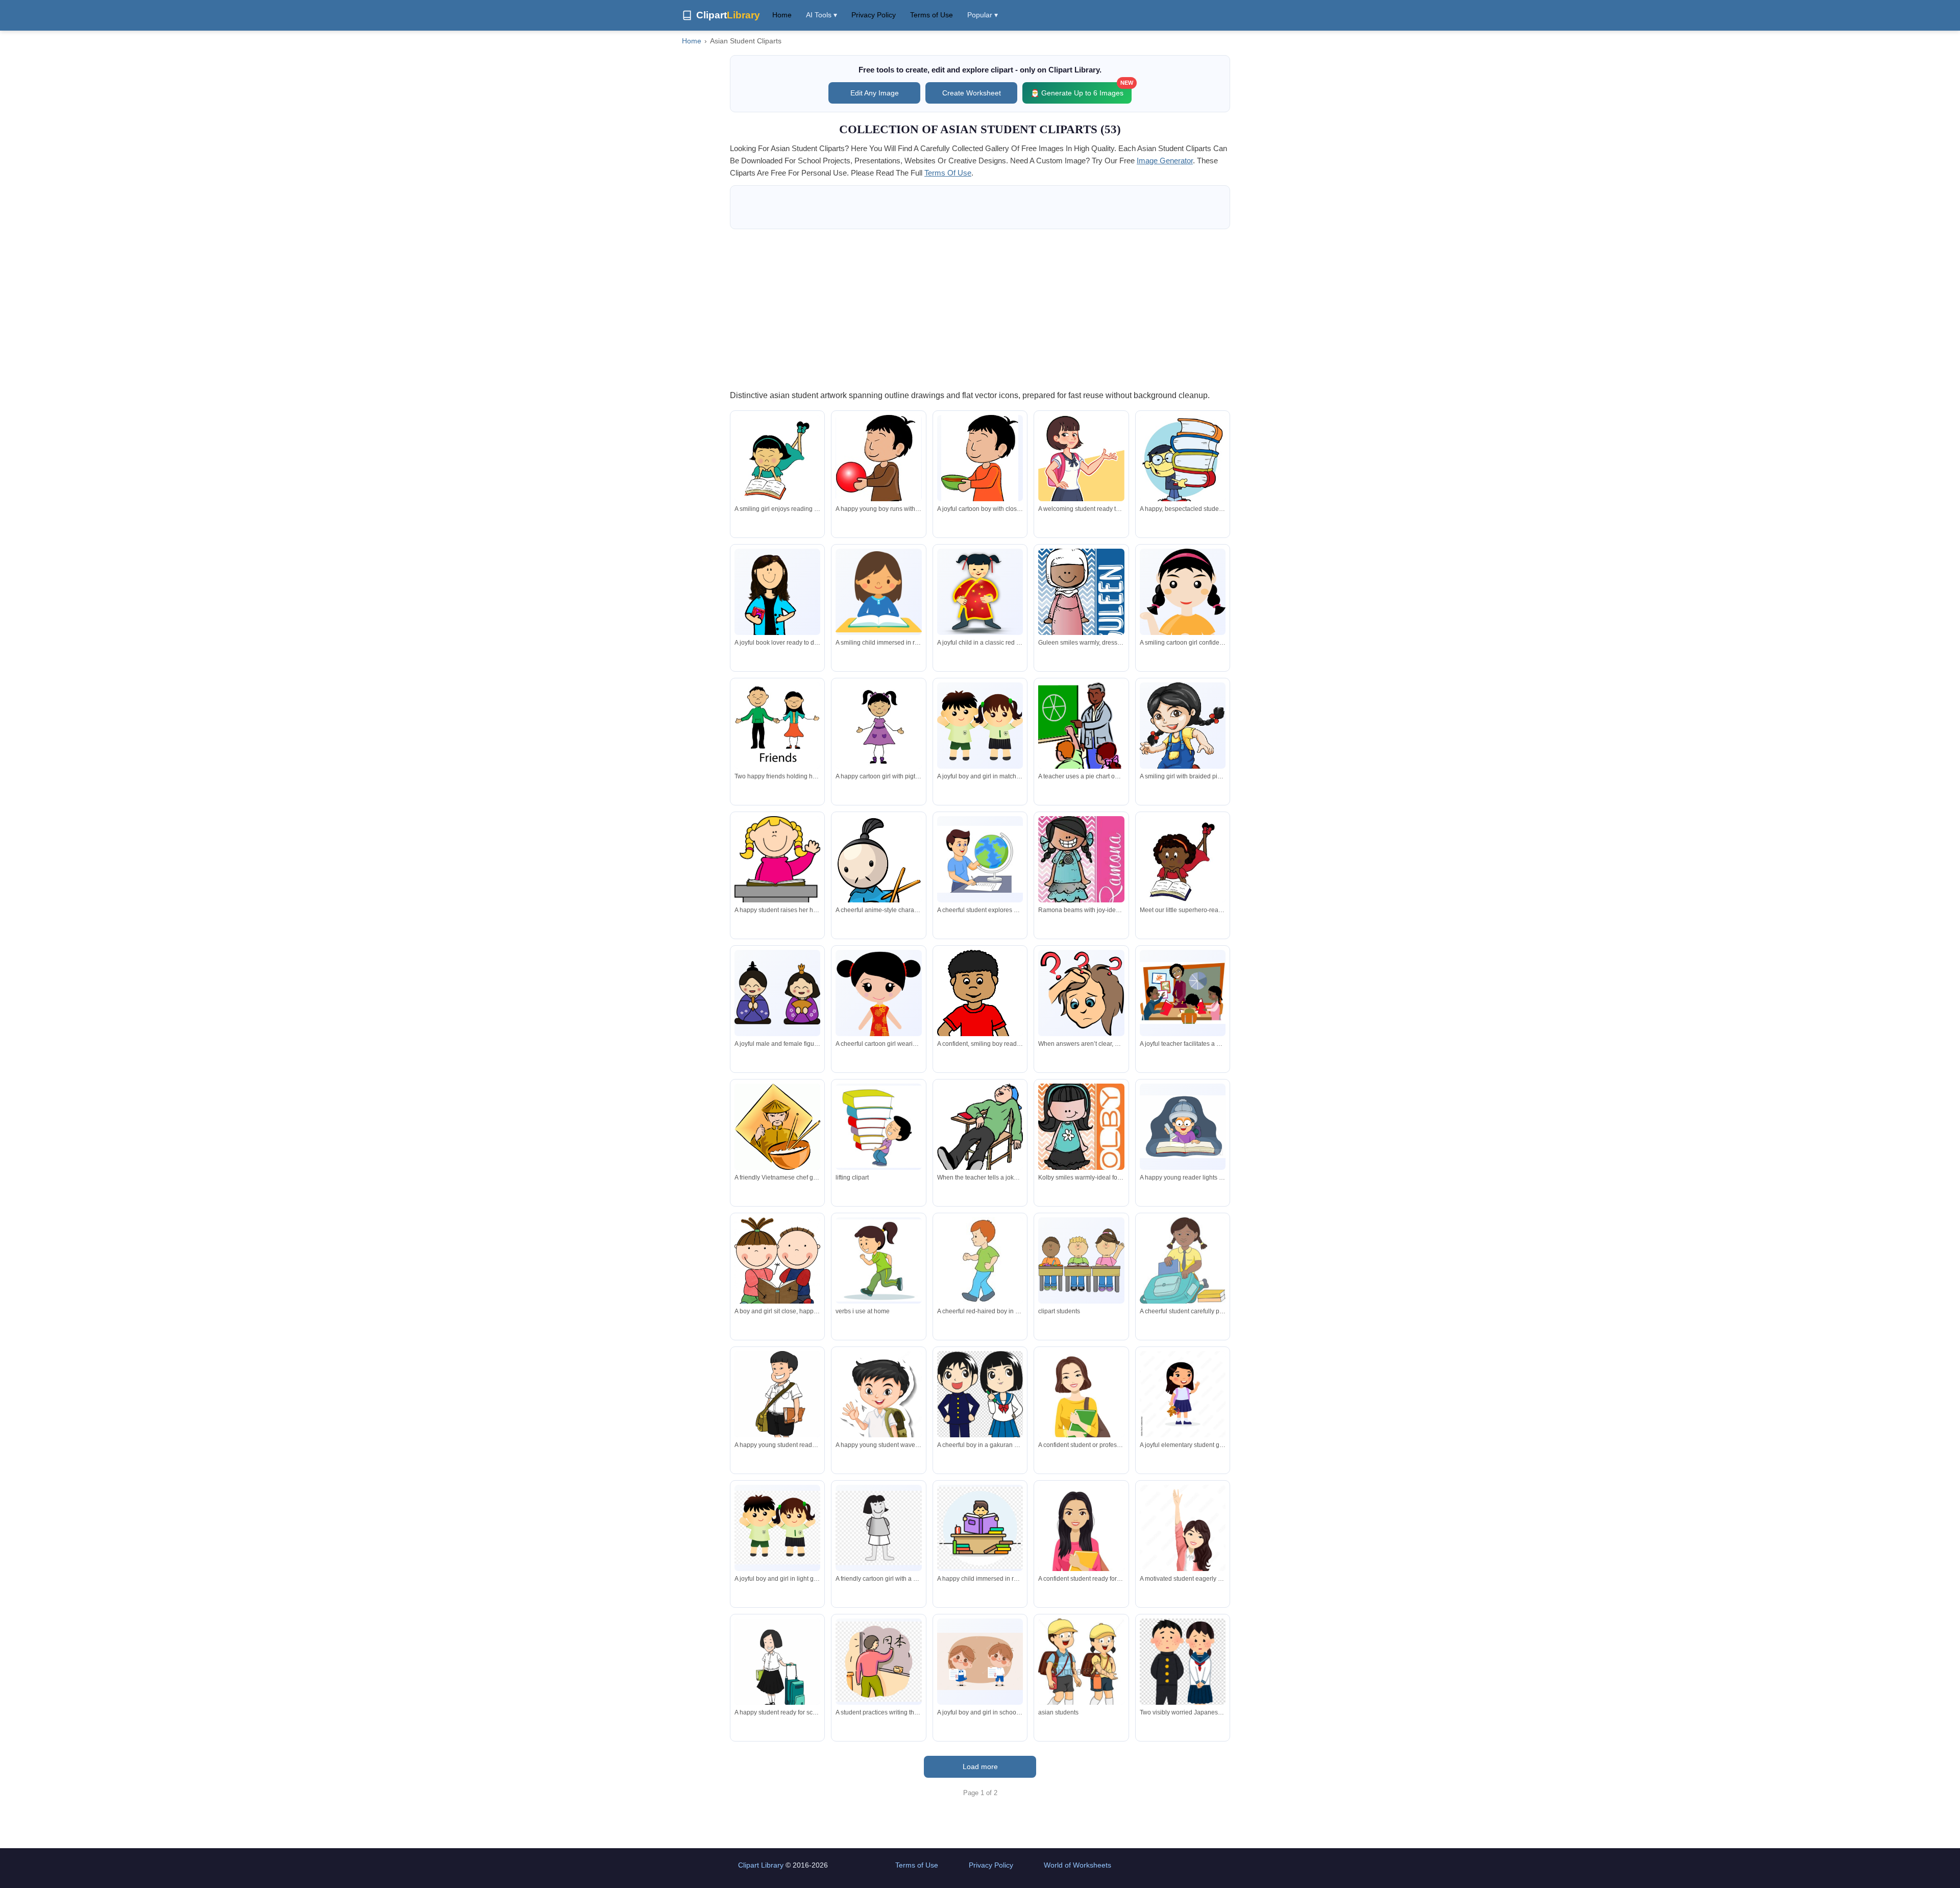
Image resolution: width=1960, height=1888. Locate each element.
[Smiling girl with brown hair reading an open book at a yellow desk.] (878, 592)
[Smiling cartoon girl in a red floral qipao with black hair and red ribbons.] (878, 1011)
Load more (980, 1767)
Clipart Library (761, 1865)
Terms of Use (932, 15)
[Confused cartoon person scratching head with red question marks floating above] (1081, 993)
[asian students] (1081, 1673)
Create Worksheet (972, 93)
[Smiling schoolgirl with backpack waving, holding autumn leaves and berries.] (1183, 1394)
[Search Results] (878, 1126)
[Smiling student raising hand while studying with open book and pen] (1183, 1543)
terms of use (948, 173)
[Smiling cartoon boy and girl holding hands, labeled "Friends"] (777, 725)
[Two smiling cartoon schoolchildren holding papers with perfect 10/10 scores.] (980, 1661)
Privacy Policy (874, 15)
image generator (1165, 161)
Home (782, 15)
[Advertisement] (980, 309)
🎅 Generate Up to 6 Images (1081, 90)
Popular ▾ (983, 15)
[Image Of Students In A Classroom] (1081, 1260)
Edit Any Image (875, 93)
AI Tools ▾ (822, 15)
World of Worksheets (1077, 1865)
